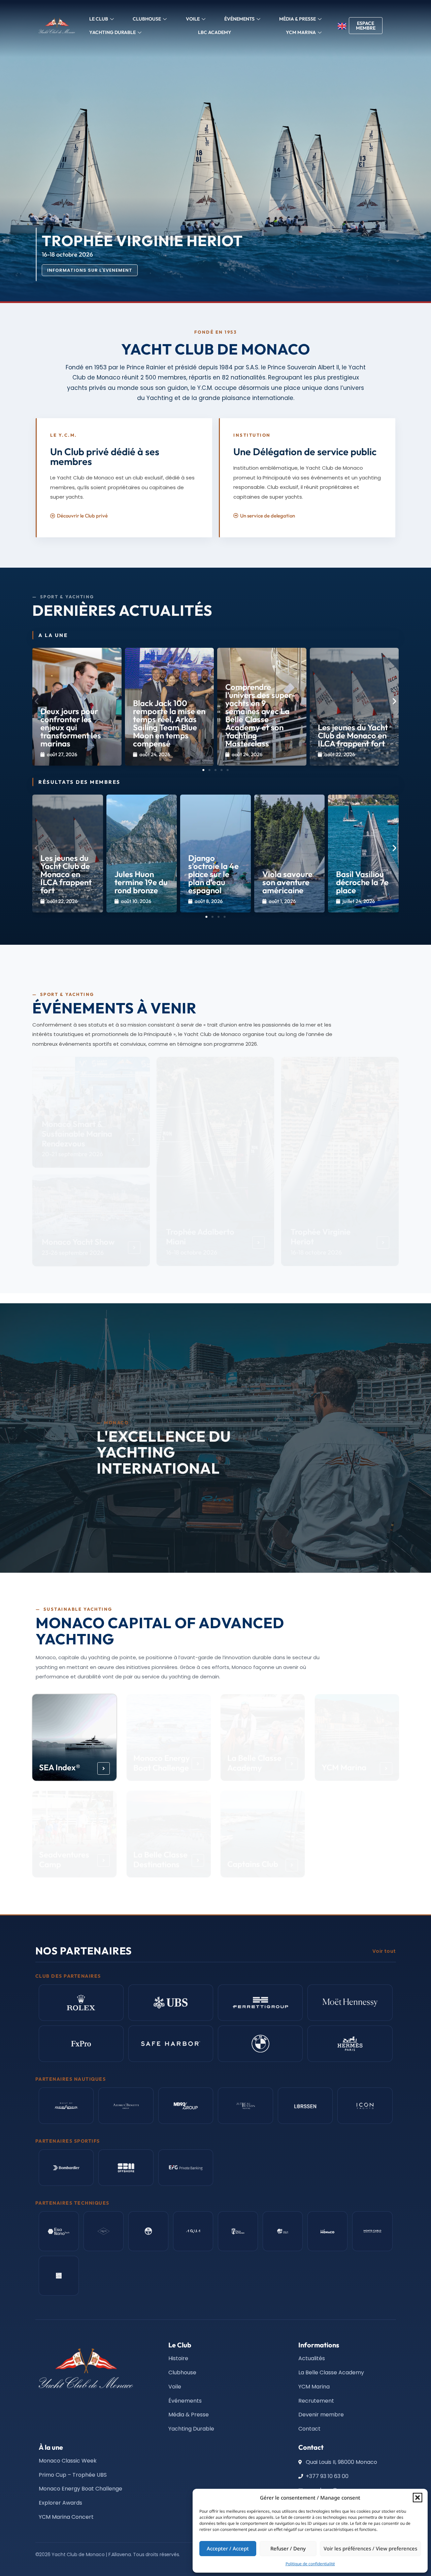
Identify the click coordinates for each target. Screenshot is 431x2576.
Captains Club (253, 1864)
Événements (239, 19)
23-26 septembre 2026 (73, 1253)
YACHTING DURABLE (112, 32)
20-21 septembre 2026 (72, 1154)
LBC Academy (215, 32)
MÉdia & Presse (297, 19)
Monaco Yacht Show (78, 1242)
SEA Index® (60, 1767)
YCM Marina (344, 1767)
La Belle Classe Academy (254, 1763)
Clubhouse (147, 19)
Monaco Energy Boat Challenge (161, 1763)
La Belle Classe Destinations (160, 1859)
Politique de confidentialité (310, 2564)
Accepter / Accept (228, 2548)
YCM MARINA (301, 32)
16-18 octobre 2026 (192, 1253)
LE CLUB (99, 19)
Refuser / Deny (288, 2548)
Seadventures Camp (64, 1859)
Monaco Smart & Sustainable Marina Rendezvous (77, 1134)
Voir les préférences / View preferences (370, 2548)
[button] (418, 2498)
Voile (193, 19)
